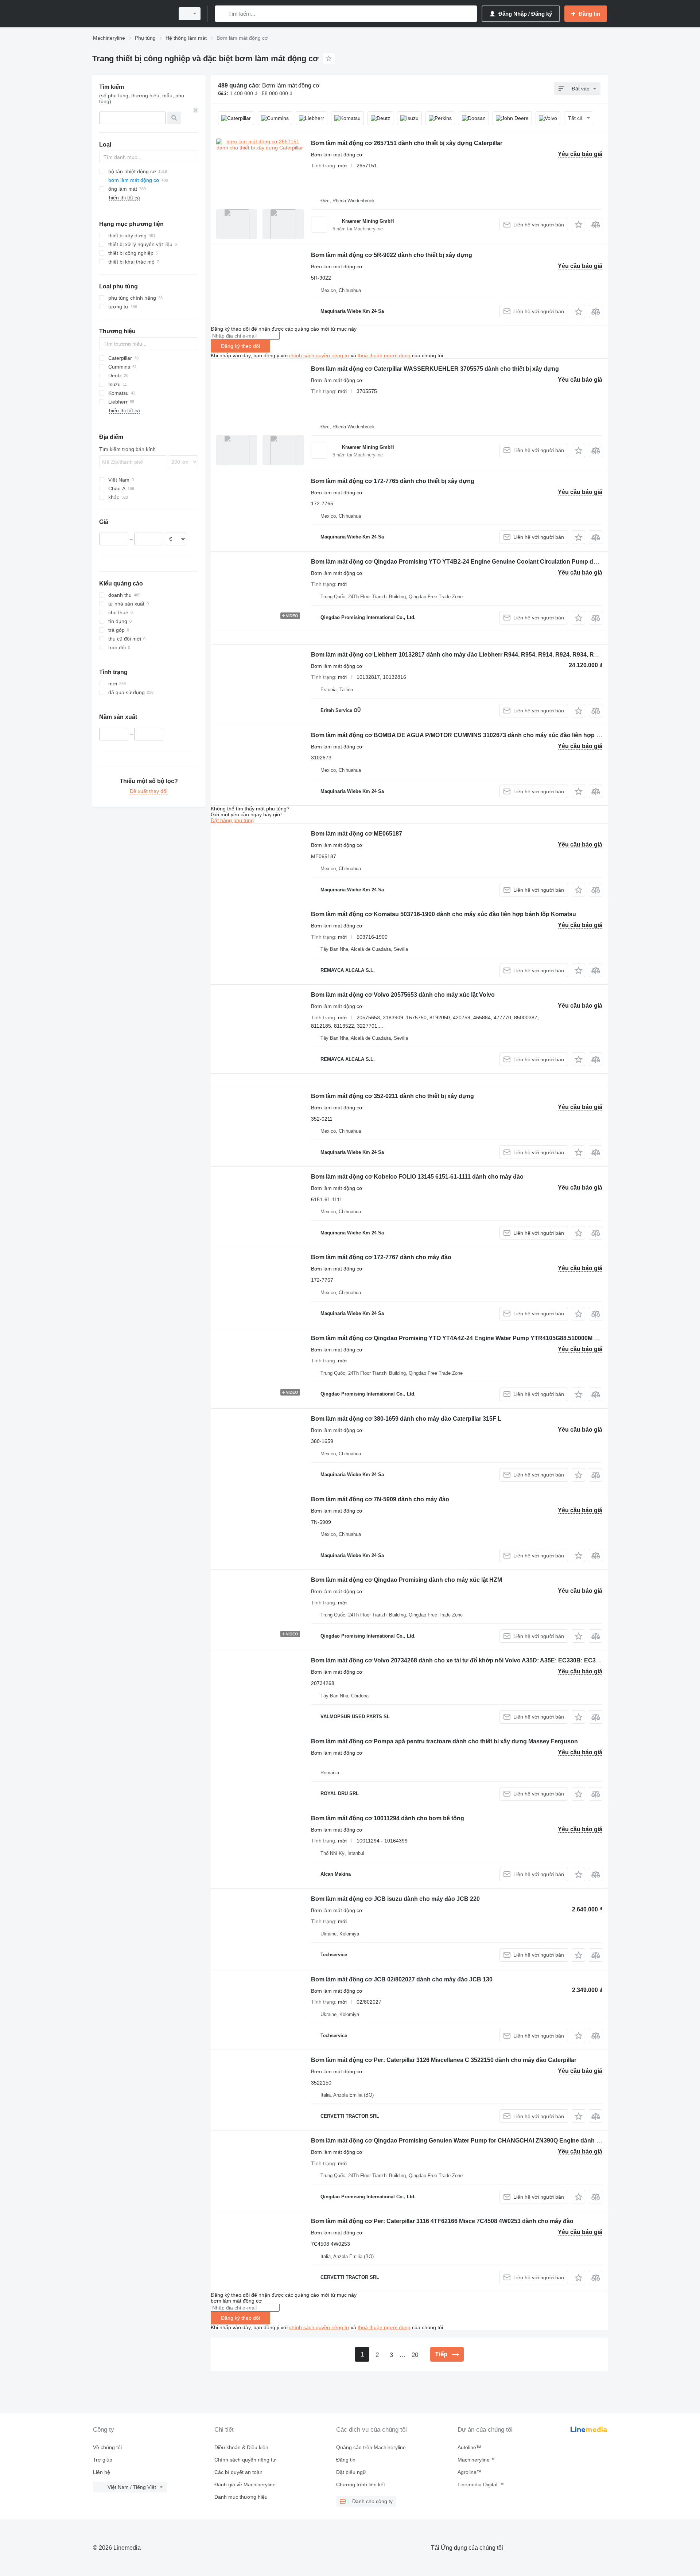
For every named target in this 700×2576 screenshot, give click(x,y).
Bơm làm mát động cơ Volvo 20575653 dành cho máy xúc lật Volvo (403, 995)
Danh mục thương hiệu (241, 2497)
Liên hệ (102, 2472)
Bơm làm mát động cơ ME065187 (357, 834)
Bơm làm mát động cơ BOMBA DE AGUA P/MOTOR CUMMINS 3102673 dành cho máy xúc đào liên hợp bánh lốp (466, 735)
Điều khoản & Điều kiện (241, 2447)
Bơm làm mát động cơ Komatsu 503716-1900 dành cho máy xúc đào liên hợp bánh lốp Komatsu (444, 914)
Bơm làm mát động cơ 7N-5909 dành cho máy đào (380, 1499)
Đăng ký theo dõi (240, 346)
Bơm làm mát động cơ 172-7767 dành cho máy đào (381, 1257)
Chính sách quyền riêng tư (245, 2460)
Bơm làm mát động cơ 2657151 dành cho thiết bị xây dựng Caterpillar (407, 143)
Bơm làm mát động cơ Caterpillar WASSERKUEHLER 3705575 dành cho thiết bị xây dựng (435, 369)
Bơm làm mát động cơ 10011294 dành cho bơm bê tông (388, 1818)
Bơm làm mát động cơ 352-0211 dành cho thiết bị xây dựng (392, 1096)
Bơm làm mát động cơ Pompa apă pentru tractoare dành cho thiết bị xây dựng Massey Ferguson (444, 1741)
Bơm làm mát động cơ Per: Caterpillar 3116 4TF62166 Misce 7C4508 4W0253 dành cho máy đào (442, 2221)
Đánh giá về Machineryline (245, 2484)
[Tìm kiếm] (222, 14)
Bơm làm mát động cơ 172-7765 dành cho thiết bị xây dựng (393, 481)
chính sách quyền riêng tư (319, 355)
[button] (578, 224)
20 (415, 2355)
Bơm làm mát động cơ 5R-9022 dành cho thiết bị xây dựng (392, 255)
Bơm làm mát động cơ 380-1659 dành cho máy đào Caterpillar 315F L (406, 1419)
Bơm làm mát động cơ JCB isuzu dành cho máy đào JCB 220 (395, 1899)
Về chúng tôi (107, 2447)
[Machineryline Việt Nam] (131, 14)
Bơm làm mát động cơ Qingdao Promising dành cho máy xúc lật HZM (407, 1580)
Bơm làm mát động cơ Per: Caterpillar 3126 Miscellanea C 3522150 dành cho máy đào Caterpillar (444, 2060)
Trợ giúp (103, 2460)
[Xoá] (196, 110)
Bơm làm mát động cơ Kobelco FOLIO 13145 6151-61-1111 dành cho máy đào (417, 1177)
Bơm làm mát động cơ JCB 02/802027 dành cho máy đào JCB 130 (402, 1979)
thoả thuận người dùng (384, 355)
